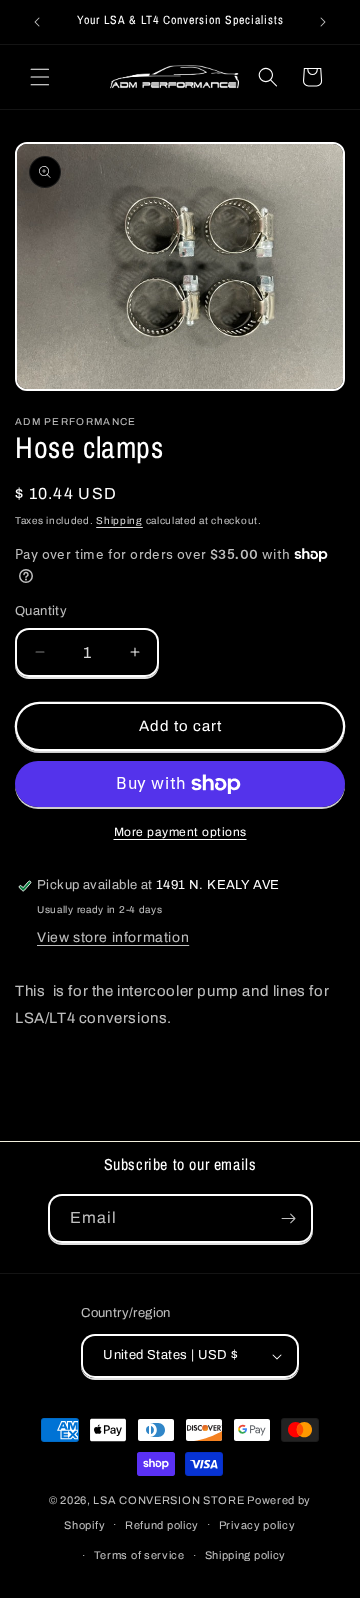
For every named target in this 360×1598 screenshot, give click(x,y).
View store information (113, 937)
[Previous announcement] (37, 22)
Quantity (41, 611)
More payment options (180, 832)
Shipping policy (246, 1555)
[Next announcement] (323, 22)
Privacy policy (257, 1525)
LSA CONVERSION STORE (168, 1500)
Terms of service (139, 1555)
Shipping (119, 520)
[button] (40, 77)
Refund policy (162, 1525)
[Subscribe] (289, 1218)
